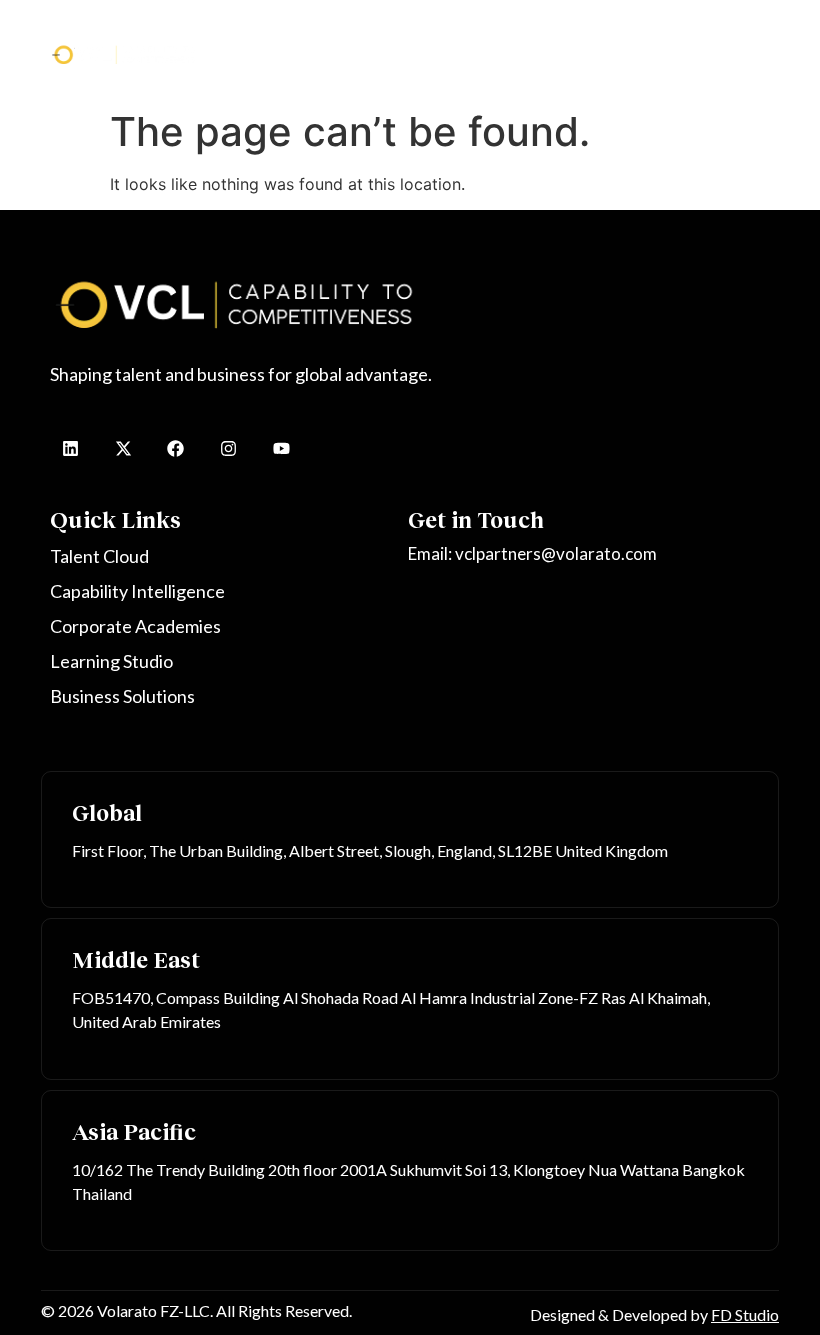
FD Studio (745, 1314)
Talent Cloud (280, 34)
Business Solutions (307, 64)
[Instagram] (228, 448)
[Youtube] (281, 448)
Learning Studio (691, 34)
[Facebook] (176, 448)
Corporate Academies (558, 34)
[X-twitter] (123, 448)
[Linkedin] (70, 448)
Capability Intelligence (405, 34)
